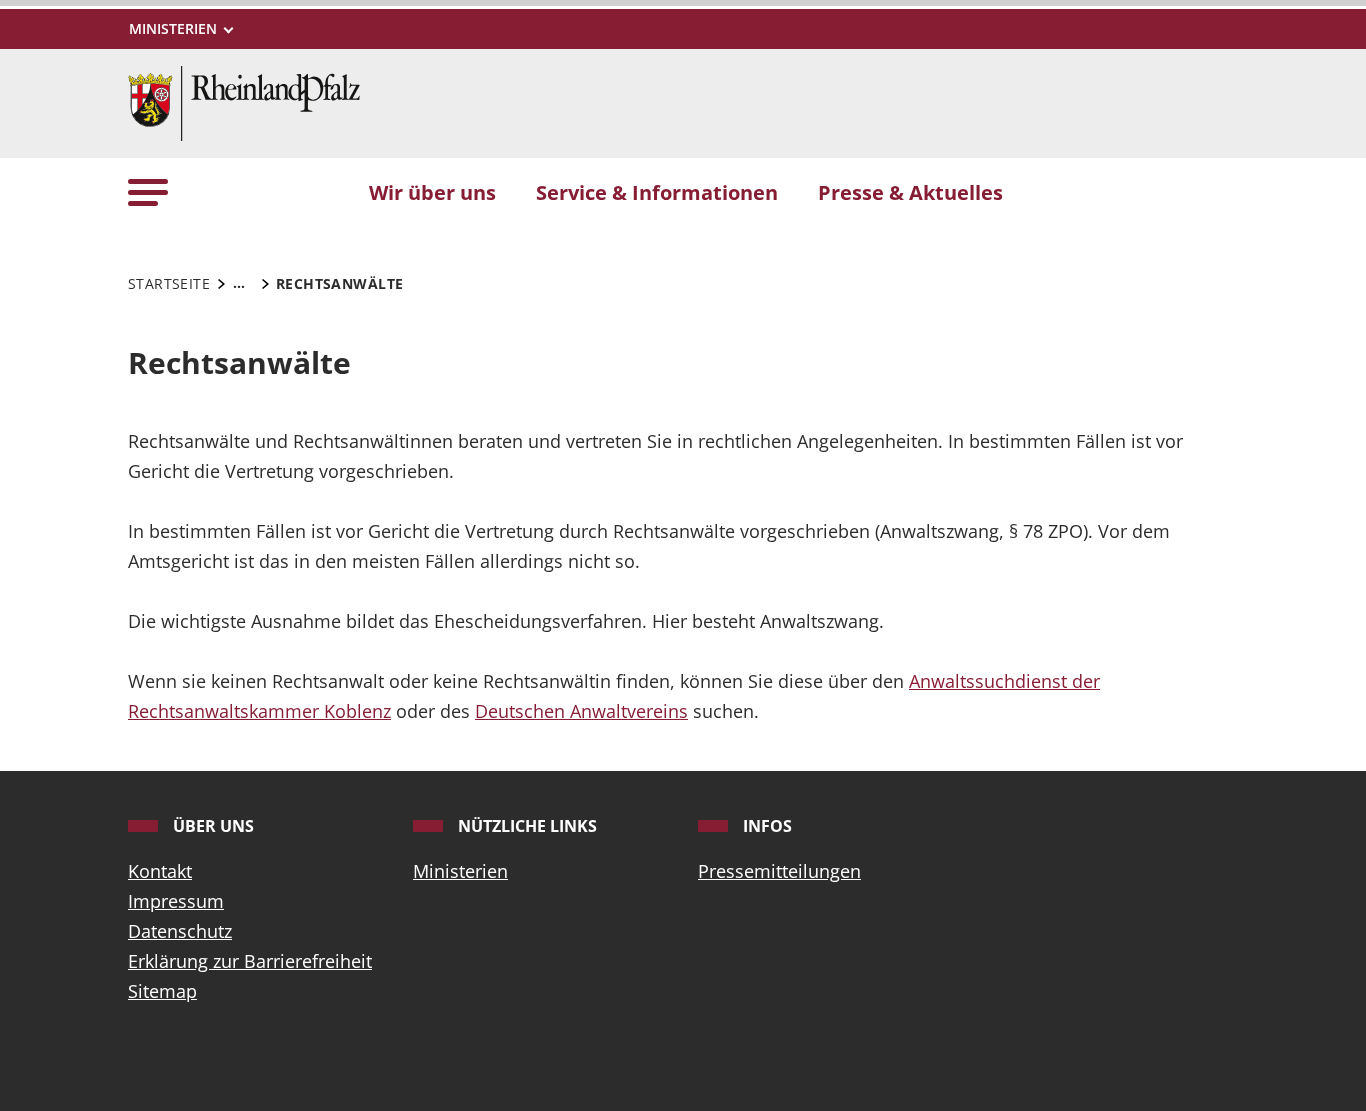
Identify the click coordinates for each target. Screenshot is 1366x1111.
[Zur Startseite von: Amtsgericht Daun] (244, 101)
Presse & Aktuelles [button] (910, 192)
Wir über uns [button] (432, 192)
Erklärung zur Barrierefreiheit (250, 961)
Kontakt (160, 871)
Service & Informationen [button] (657, 192)
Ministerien (460, 871)
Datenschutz (180, 931)
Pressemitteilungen (779, 871)
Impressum (176, 901)
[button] (148, 191)
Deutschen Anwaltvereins (581, 711)
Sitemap (162, 991)
